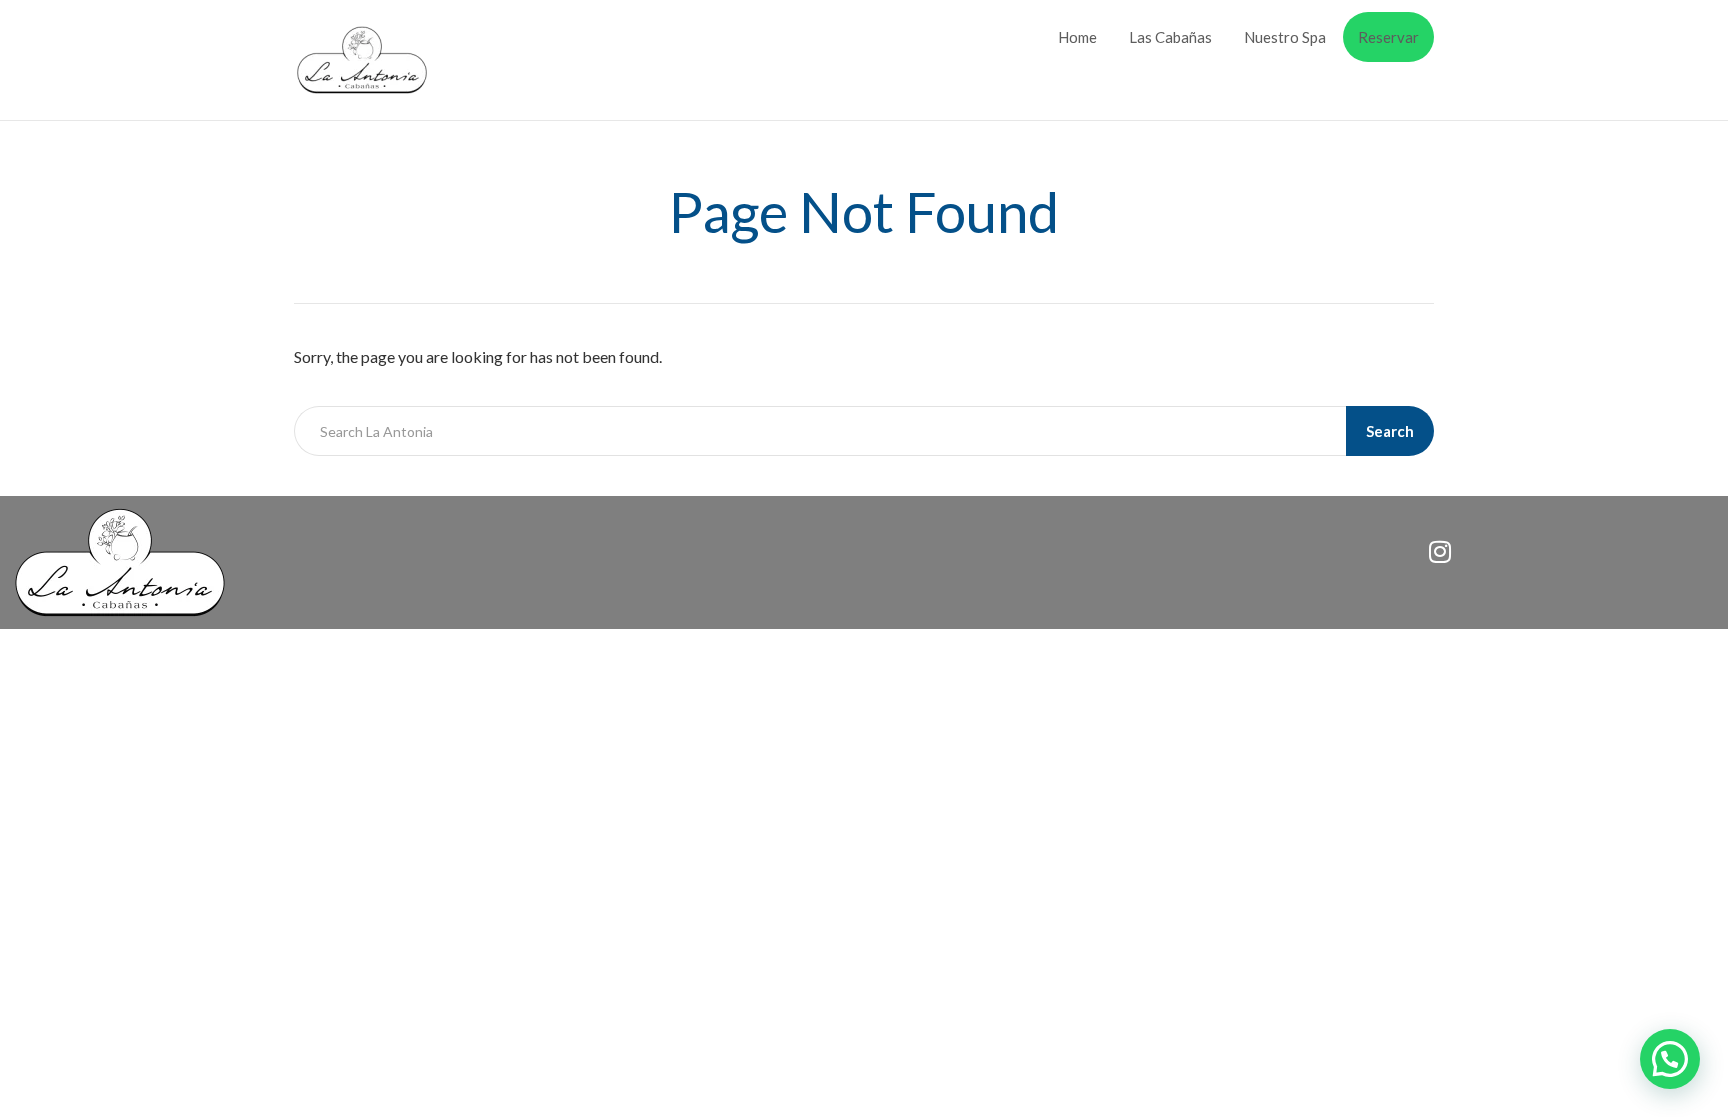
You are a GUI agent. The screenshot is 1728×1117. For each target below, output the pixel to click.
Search (1390, 431)
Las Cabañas (1170, 37)
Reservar (1388, 37)
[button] (1670, 1059)
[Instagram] (1440, 551)
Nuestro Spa (1285, 37)
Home (1077, 37)
